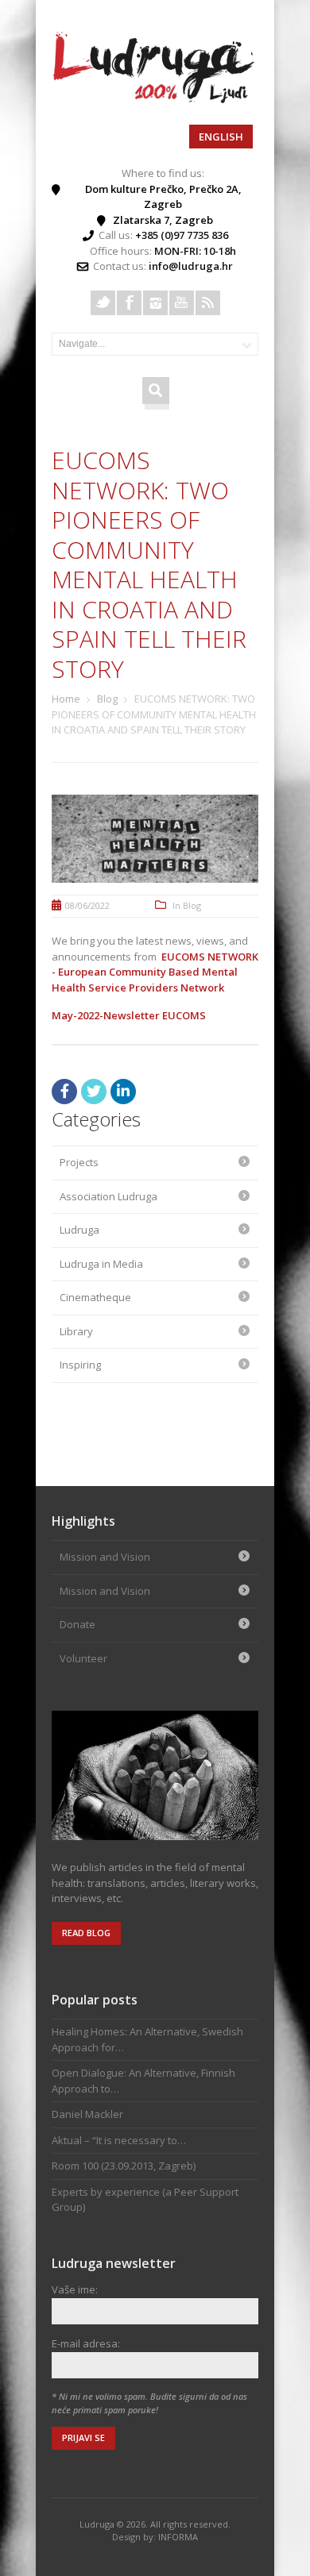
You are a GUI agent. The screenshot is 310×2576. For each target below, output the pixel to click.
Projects (79, 1162)
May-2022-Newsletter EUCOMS (129, 1015)
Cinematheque (95, 1297)
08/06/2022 (87, 905)
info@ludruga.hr (191, 266)
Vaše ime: (75, 2289)
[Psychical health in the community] (155, 99)
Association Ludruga (108, 1196)
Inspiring (80, 1365)
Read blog (86, 1933)
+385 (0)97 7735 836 (182, 235)
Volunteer (83, 1658)
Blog (107, 699)
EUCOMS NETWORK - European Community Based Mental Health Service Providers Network (155, 972)
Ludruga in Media (101, 1264)
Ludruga (79, 1230)
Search (156, 389)
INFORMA (178, 2537)
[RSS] (208, 303)
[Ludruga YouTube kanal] (182, 303)
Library (76, 1331)
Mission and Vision (105, 1557)
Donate (77, 1624)
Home (66, 699)
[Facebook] (129, 303)
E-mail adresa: (86, 2343)
